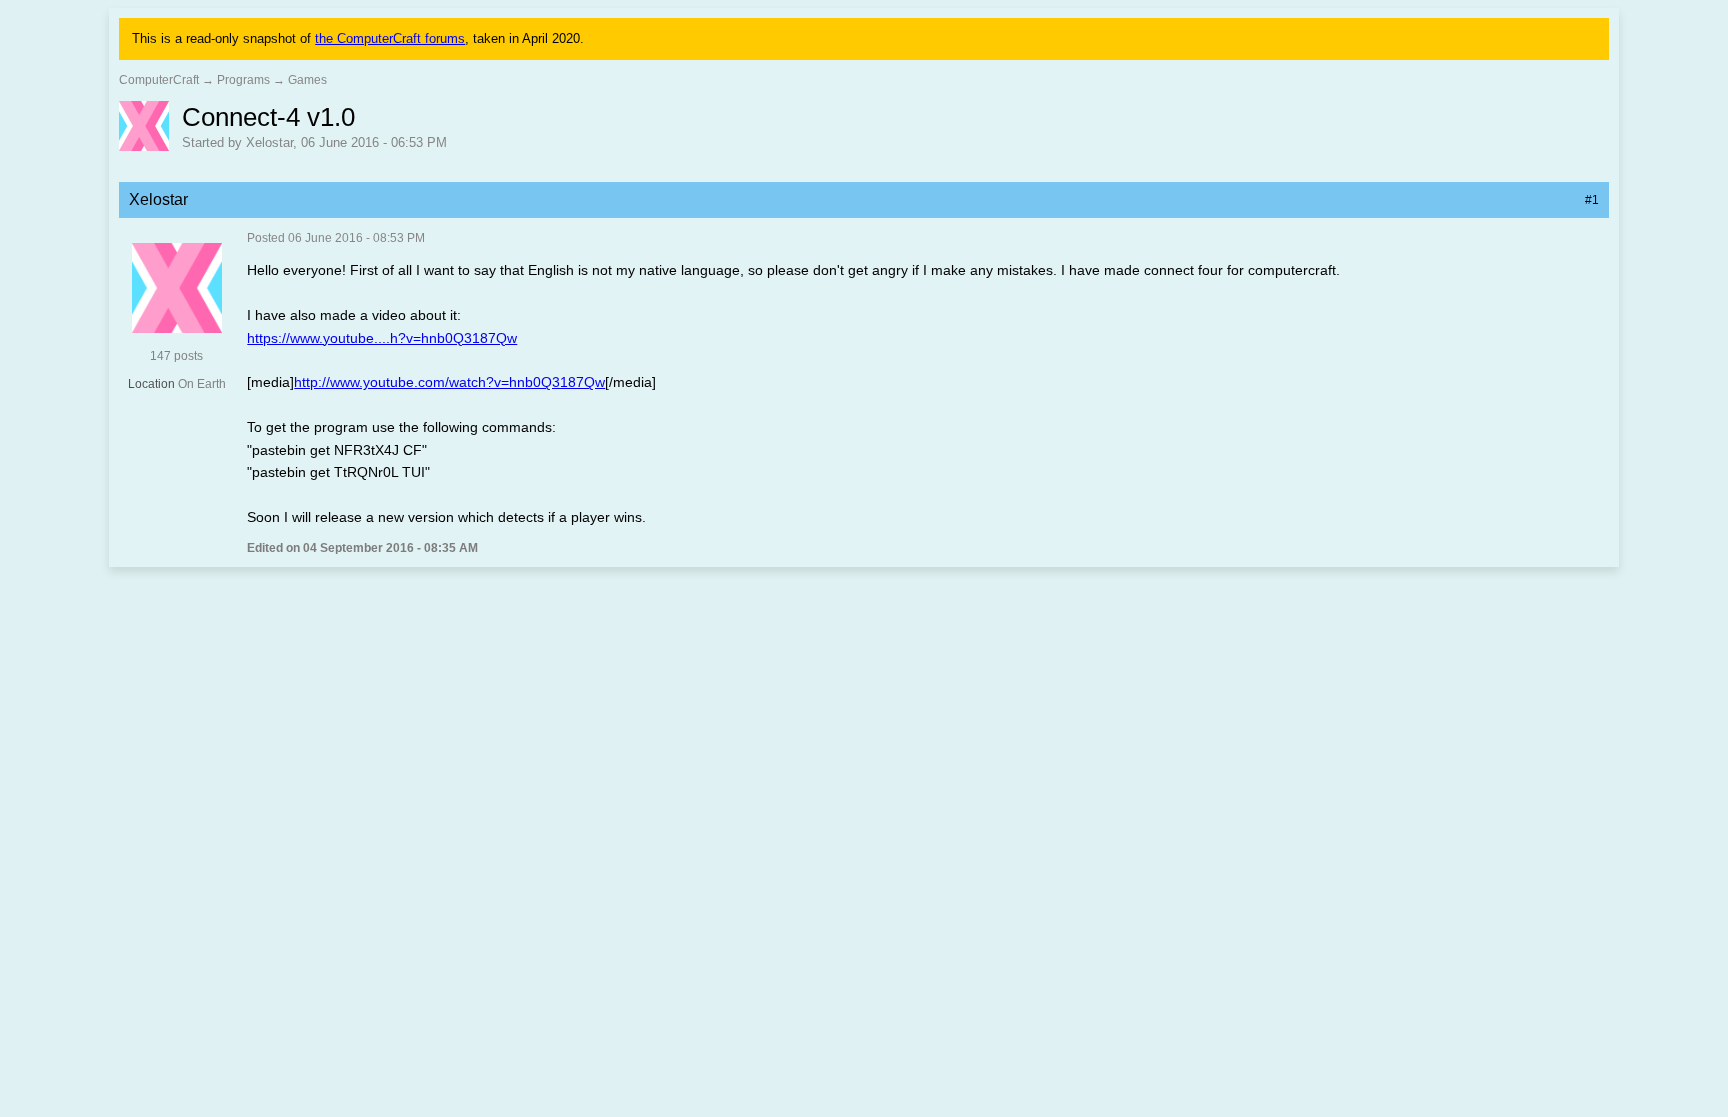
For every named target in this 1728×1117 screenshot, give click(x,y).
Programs (243, 80)
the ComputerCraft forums (390, 38)
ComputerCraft (159, 80)
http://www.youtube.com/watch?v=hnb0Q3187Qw (449, 382)
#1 (1592, 200)
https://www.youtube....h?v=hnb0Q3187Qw (382, 338)
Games (307, 80)
